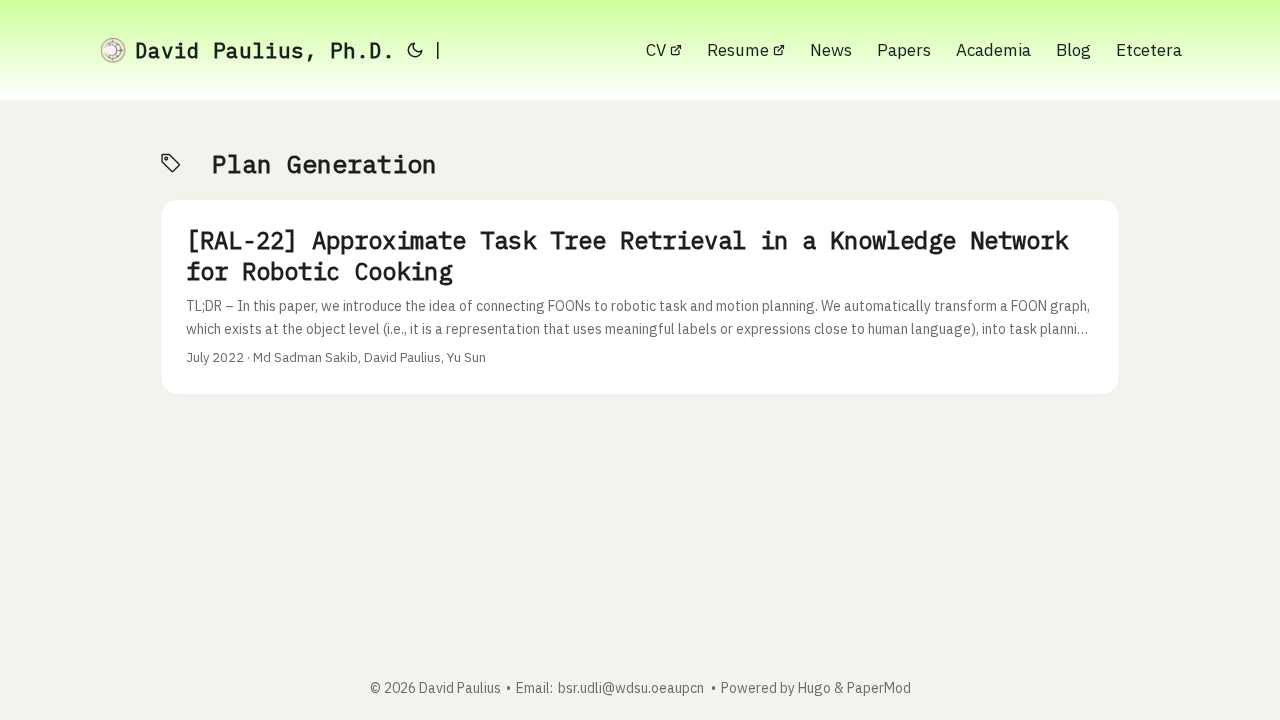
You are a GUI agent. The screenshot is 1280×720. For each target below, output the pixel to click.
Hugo (814, 688)
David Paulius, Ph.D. (265, 50)
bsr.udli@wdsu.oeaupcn (631, 688)
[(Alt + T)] (415, 50)
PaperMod (879, 688)
